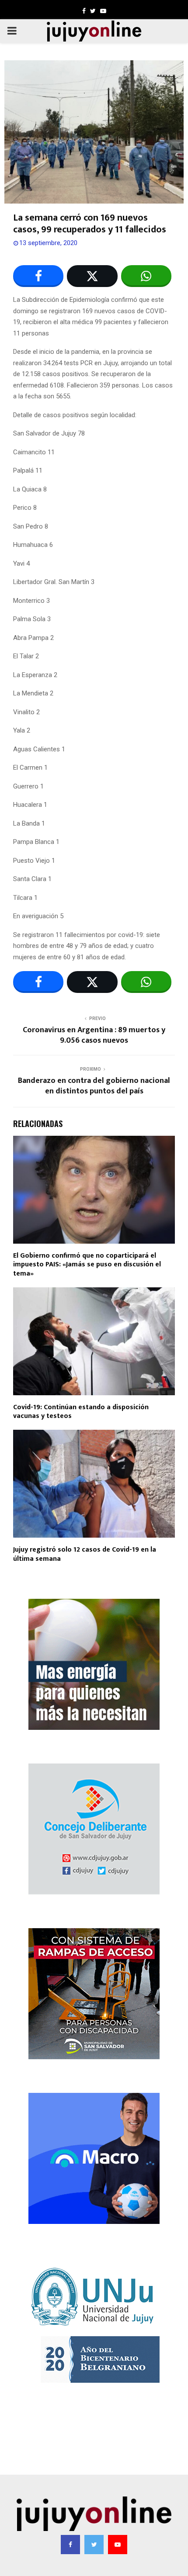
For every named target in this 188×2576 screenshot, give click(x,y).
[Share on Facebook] (38, 276)
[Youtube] (118, 2545)
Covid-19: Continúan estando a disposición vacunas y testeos (81, 1412)
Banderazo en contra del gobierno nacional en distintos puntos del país (94, 1086)
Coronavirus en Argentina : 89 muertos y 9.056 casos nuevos (94, 1035)
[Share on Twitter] (92, 276)
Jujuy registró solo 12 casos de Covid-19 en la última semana (85, 1554)
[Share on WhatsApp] (146, 276)
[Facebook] (70, 2545)
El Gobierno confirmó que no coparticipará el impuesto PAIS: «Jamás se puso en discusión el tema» (87, 1265)
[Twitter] (94, 2545)
